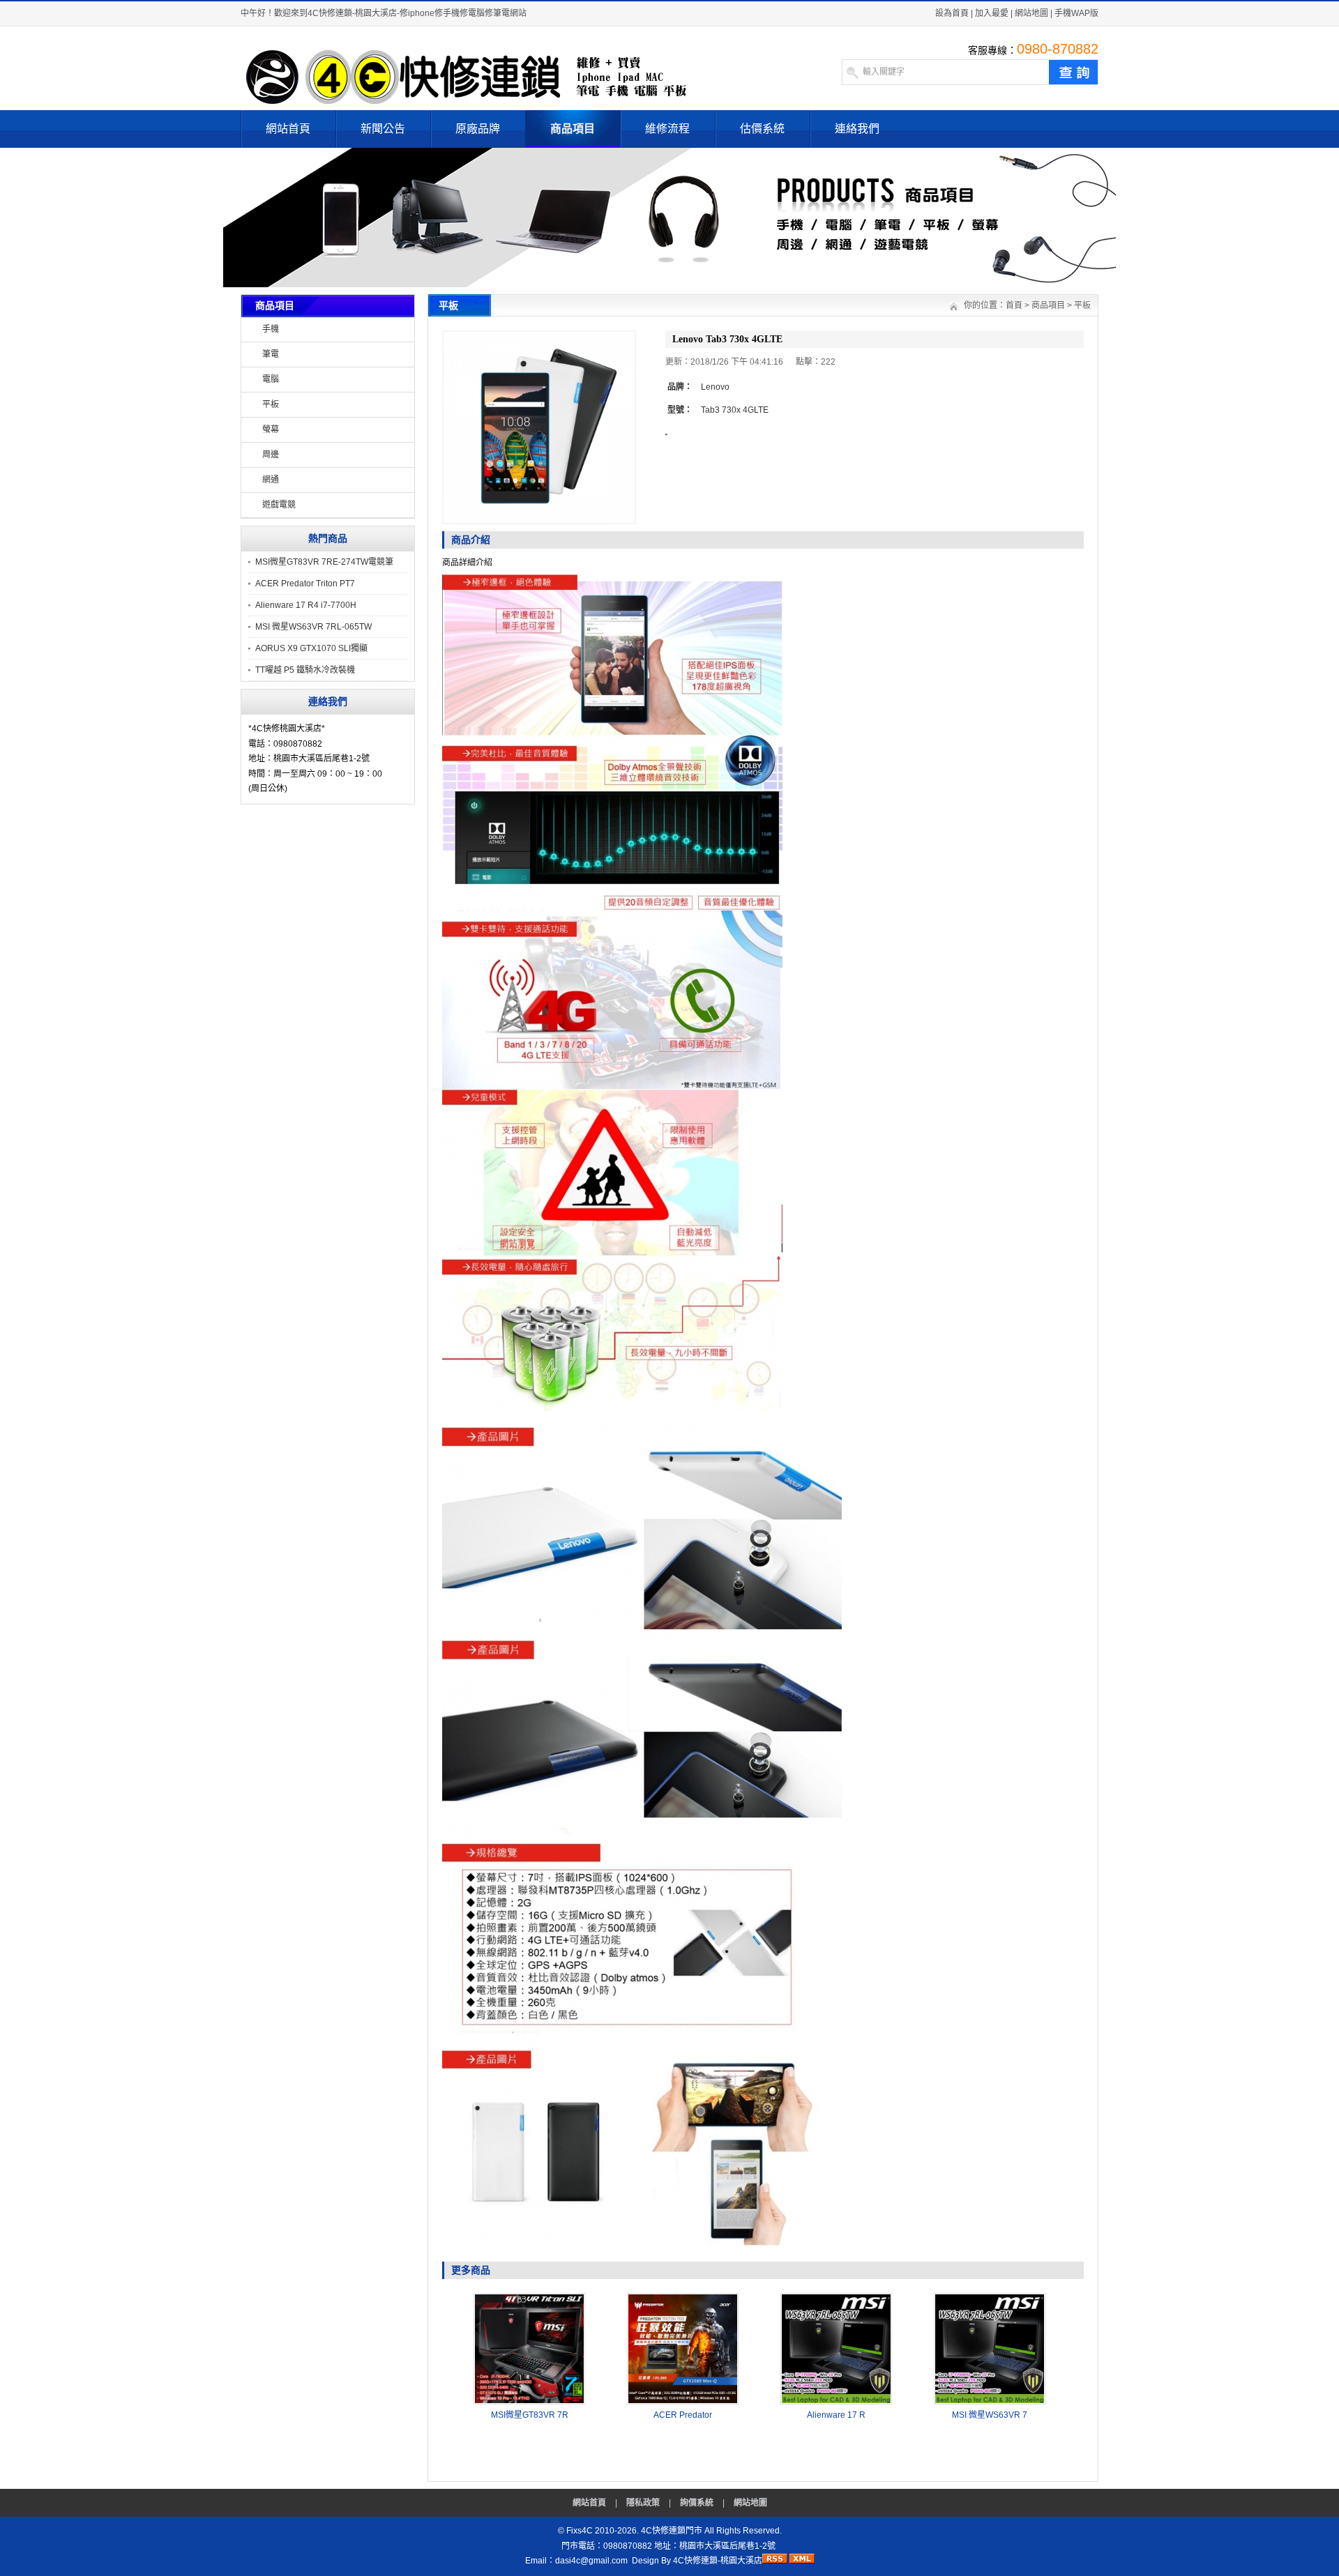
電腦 (271, 379)
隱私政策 (643, 2503)
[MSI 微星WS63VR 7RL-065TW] (990, 2402)
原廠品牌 (478, 129)
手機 (271, 329)
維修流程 (667, 129)
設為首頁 (952, 13)
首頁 (1014, 305)
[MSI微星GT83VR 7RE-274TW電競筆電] (529, 2402)
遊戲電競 (279, 505)
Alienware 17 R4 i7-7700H (306, 605)
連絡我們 (857, 129)
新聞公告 (383, 129)
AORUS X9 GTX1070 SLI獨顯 (311, 648)
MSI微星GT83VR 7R (530, 2415)
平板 (271, 404)
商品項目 (573, 129)
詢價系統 (697, 2503)
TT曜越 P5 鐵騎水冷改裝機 (305, 670)
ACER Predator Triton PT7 (305, 584)
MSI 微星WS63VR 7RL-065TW (313, 627)
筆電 (271, 354)
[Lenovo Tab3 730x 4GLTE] (539, 427)
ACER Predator (683, 2415)
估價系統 (762, 129)
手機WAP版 (1076, 13)
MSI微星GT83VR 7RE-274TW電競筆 (324, 562)
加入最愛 (992, 13)
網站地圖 (1031, 13)
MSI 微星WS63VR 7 (990, 2415)
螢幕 (271, 429)
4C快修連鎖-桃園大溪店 (718, 2561)
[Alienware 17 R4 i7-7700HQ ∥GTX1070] (836, 2402)
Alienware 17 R (836, 2415)
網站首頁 (288, 129)
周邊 (271, 455)
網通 (271, 480)
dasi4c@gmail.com (591, 2561)
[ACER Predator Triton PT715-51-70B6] (683, 2402)
